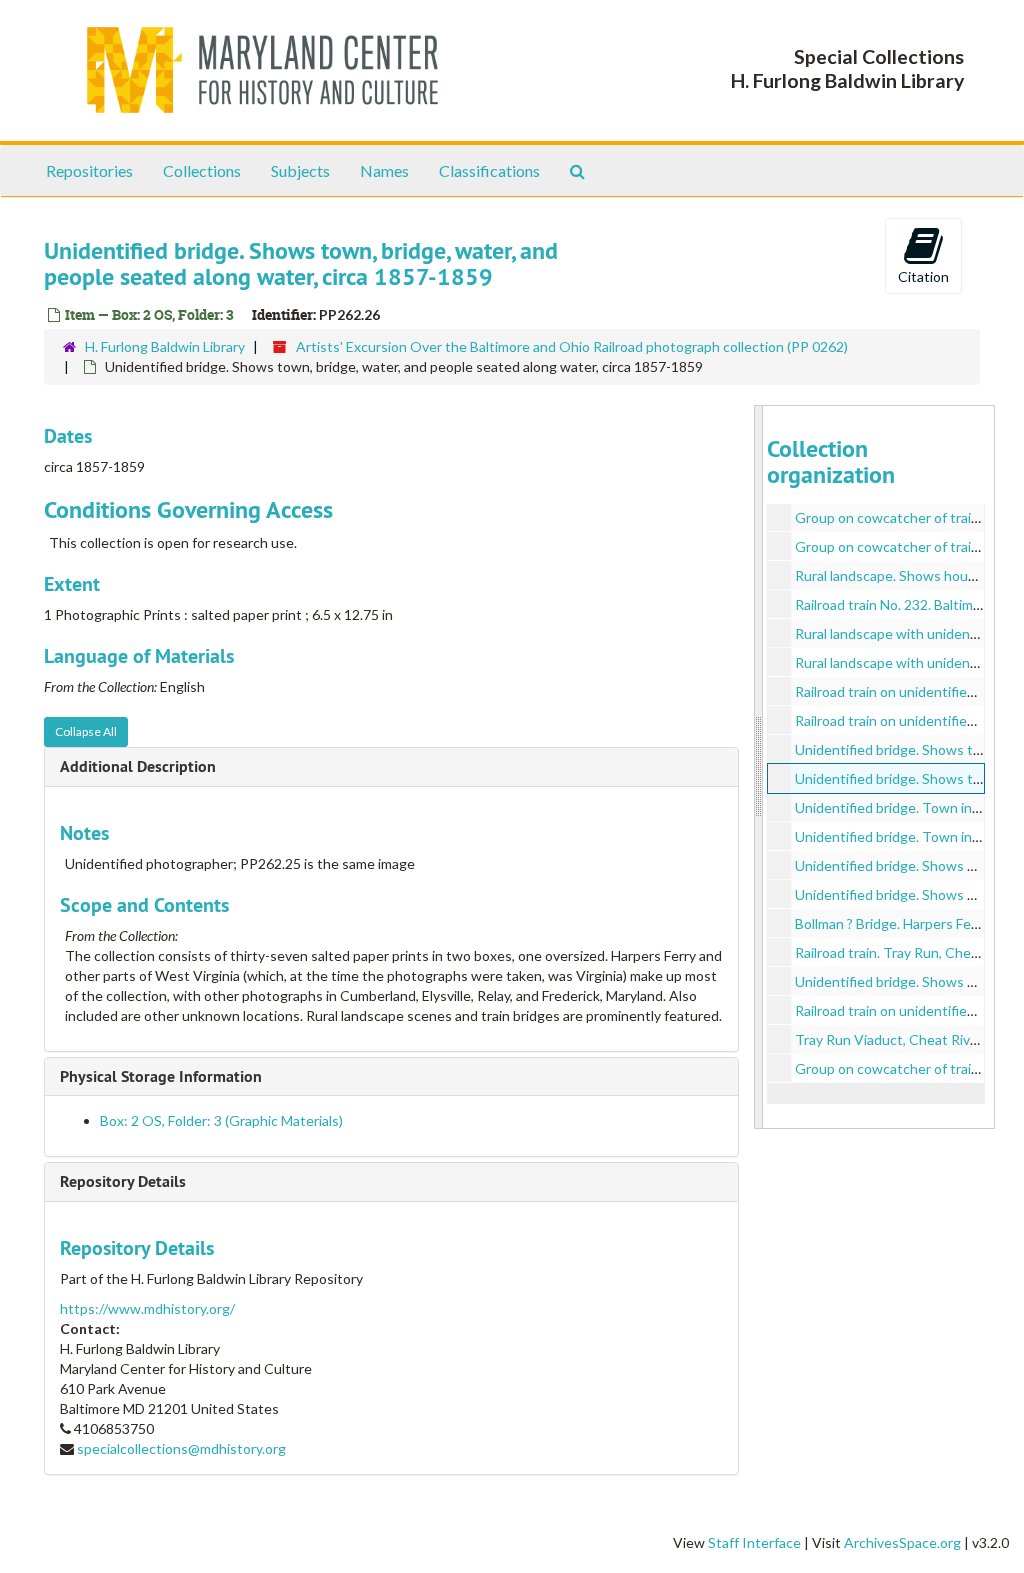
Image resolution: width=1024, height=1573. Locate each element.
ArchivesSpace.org (902, 1542)
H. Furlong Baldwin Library (165, 346)
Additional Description (138, 766)
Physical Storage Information (161, 1076)
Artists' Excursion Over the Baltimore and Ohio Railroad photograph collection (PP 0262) (572, 346)
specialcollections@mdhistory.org (181, 1448)
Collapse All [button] (86, 731)
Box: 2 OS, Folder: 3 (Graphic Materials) (221, 1120)
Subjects (300, 170)
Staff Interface (754, 1542)
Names (384, 170)
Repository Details (123, 1181)
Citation (923, 276)
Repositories (89, 170)
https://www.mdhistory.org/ (147, 1308)
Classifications (489, 170)
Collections (202, 170)
